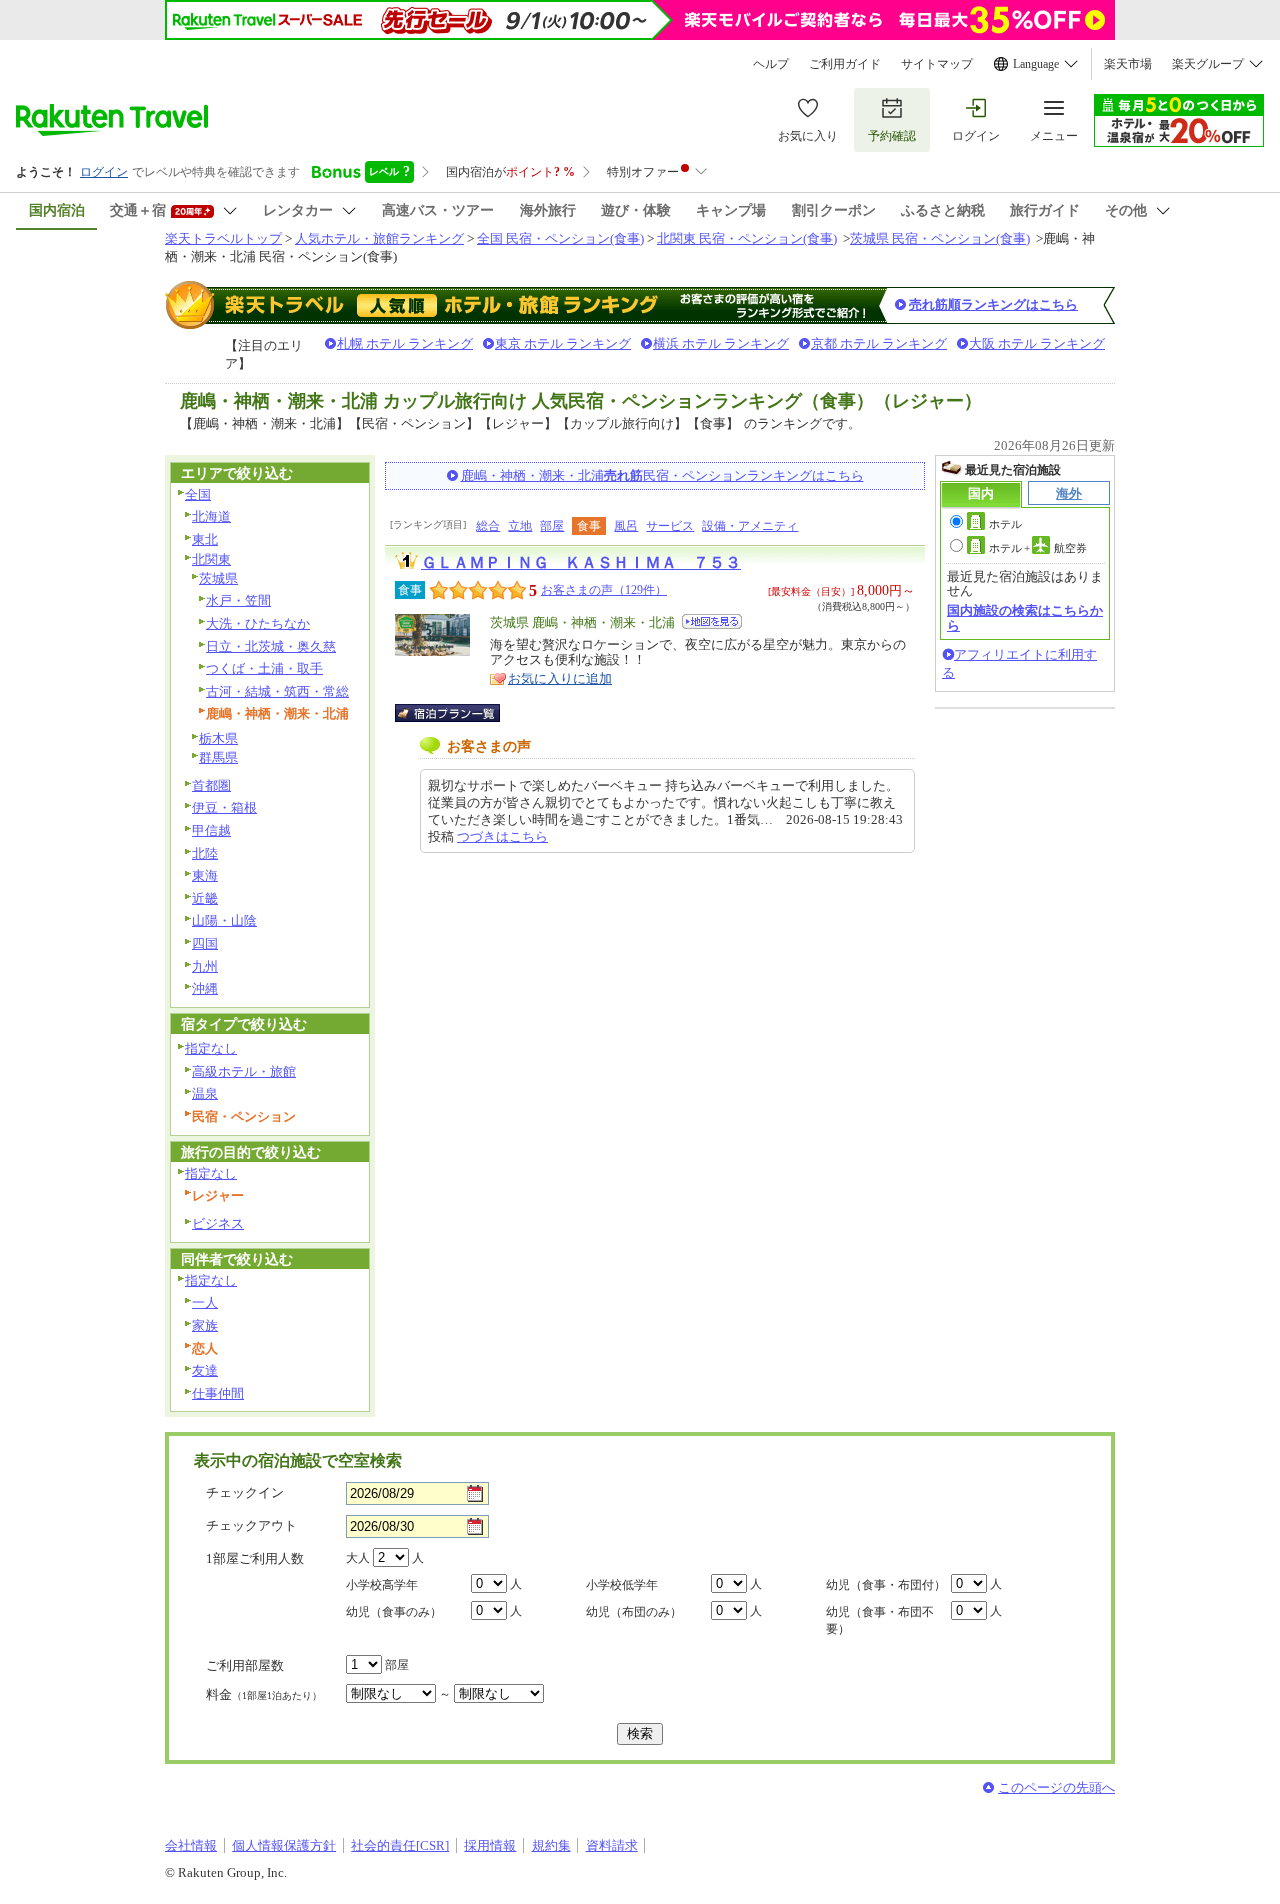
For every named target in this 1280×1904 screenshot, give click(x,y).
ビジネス (218, 1223)
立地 (520, 526)
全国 (198, 494)
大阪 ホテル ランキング (1037, 343)
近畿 (205, 898)
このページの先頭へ (1056, 1787)
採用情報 (490, 1845)
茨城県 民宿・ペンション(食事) (940, 238)
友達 (205, 1370)
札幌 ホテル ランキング (405, 343)
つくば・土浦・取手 (264, 668)
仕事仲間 (218, 1393)
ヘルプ (771, 64)
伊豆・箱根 (224, 807)
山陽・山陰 (224, 920)
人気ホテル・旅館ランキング (379, 238)
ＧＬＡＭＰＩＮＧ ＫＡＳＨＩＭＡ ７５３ (581, 562)
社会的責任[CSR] (400, 1845)
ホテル (1005, 524)
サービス (670, 526)
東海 (205, 875)
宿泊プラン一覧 (457, 713)
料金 (264, 1694)
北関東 (211, 559)
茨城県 (218, 578)
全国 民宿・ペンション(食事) (560, 238)
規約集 (551, 1845)
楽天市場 (1128, 64)
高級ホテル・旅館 (244, 1071)
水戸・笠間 (238, 600)
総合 (488, 526)
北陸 (205, 853)
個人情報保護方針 (284, 1845)
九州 (205, 966)
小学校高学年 (382, 1585)
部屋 (552, 526)
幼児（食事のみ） (394, 1612)
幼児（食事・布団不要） (880, 1620)
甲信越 (211, 830)
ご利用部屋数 (245, 1665)
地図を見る (712, 621)
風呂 (626, 526)
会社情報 (191, 1845)
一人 (205, 1302)
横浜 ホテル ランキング (721, 343)
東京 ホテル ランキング (563, 343)
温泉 (205, 1093)
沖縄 (205, 988)
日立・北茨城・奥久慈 (271, 646)
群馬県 (218, 757)
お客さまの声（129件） (604, 590)
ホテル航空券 (1038, 548)
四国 (205, 943)
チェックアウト (251, 1525)
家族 (205, 1325)
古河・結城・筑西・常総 (277, 691)
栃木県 (218, 738)
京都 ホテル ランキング (879, 343)
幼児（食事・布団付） (886, 1585)
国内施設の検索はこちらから (1025, 617)
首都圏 (211, 785)
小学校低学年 (622, 1585)
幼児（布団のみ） (634, 1612)
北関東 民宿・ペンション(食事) (747, 238)
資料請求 (612, 1845)
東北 (205, 539)
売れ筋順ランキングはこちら (993, 304)
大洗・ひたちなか (258, 623)
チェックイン (245, 1492)
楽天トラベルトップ (223, 238)
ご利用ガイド (845, 64)
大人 (358, 1558)
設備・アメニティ (750, 526)
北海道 (211, 516)
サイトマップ (937, 64)
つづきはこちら (502, 836)
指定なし (211, 1048)
